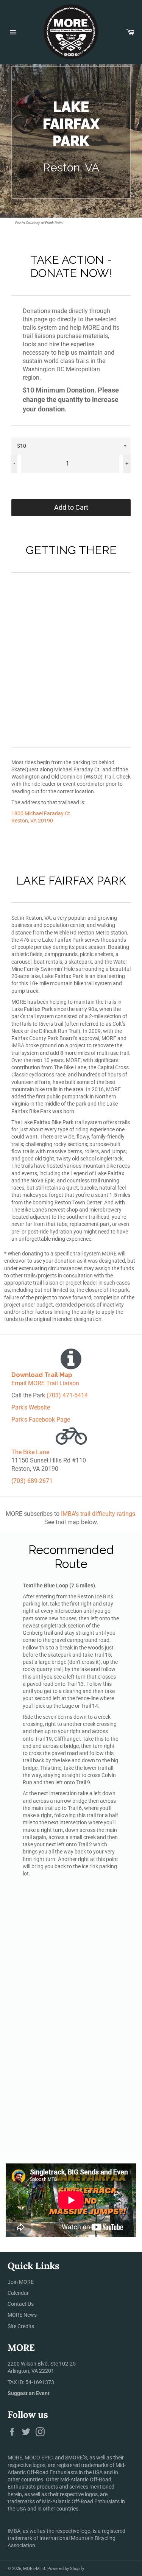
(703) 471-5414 (67, 1395)
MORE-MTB (34, 2569)
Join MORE (21, 2282)
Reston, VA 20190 (32, 821)
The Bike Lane (30, 1452)
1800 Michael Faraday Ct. (41, 813)
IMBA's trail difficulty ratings (98, 1514)
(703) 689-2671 (32, 1481)
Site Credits (21, 2326)
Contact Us (21, 2304)
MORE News (22, 2315)
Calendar (18, 2293)
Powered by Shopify (66, 2569)
